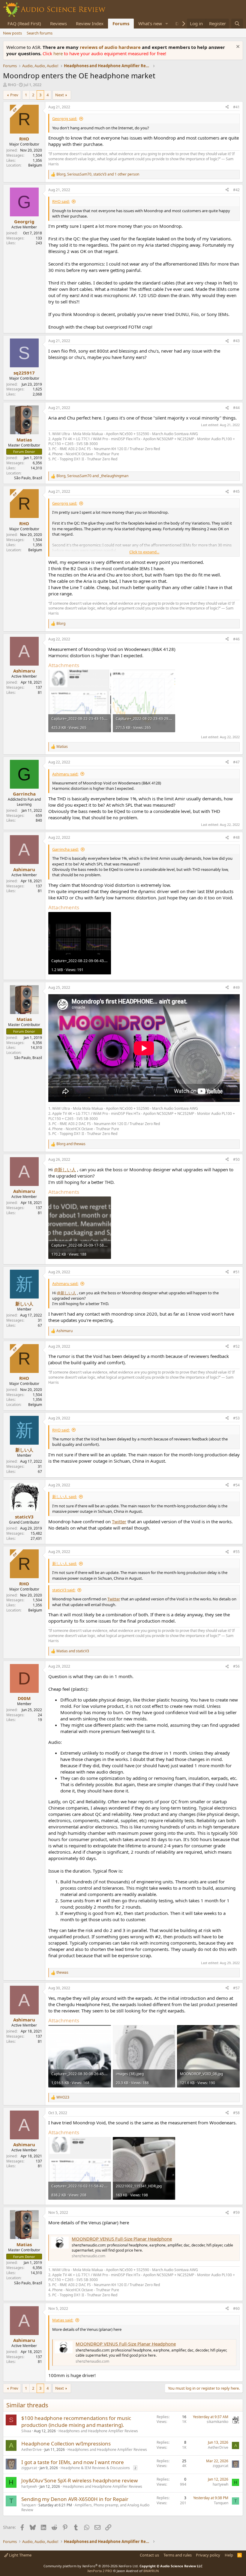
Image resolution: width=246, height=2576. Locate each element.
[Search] (237, 24)
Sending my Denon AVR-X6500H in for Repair (75, 2499)
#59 (236, 2212)
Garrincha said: (65, 849)
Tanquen (28, 2505)
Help (229, 2555)
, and (92, 476)
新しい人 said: (64, 1497)
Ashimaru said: (65, 774)
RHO (12, 85)
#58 (236, 2113)
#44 (236, 408)
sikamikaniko (217, 2422)
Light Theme (20, 2555)
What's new (150, 23)
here (59, 53)
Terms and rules (178, 2555)
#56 (236, 1666)
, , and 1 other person (98, 174)
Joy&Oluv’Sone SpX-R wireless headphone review (79, 2480)
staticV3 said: (64, 1590)
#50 (236, 1159)
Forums (121, 23)
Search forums (40, 33)
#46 (236, 639)
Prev (14, 95)
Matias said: (63, 2320)
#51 (236, 1272)
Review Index (90, 23)
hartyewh (29, 2486)
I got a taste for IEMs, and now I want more (73, 2462)
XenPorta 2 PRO (100, 2571)
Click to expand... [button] (144, 552)
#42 (236, 190)
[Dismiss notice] (237, 47)
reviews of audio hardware (111, 47)
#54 (236, 1485)
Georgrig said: (65, 119)
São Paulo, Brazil (28, 478)
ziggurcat (29, 2468)
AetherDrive (31, 2450)
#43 (236, 341)
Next (60, 95)
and (71, 1144)
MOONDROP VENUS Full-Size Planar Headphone (122, 2239)
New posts (12, 33)
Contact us (149, 2555)
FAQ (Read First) (24, 23)
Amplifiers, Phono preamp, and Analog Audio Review (85, 2508)
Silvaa (26, 2431)
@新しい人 (65, 1169)
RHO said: (61, 201)
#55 (236, 1552)
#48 (236, 837)
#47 (236, 762)
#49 (236, 987)
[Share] (227, 107)
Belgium (35, 165)
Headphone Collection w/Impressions (66, 2444)
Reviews (58, 23)
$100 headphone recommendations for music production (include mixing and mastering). (76, 2422)
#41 (236, 107)
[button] (167, 24)
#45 (236, 491)
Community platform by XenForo (91, 2566)
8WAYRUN (151, 2571)
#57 (236, 1988)
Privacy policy (208, 2555)
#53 (236, 1418)
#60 (236, 2308)
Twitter (119, 1521)
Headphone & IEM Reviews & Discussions (95, 2468)
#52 (236, 1346)
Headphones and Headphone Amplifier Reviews (98, 2431)
